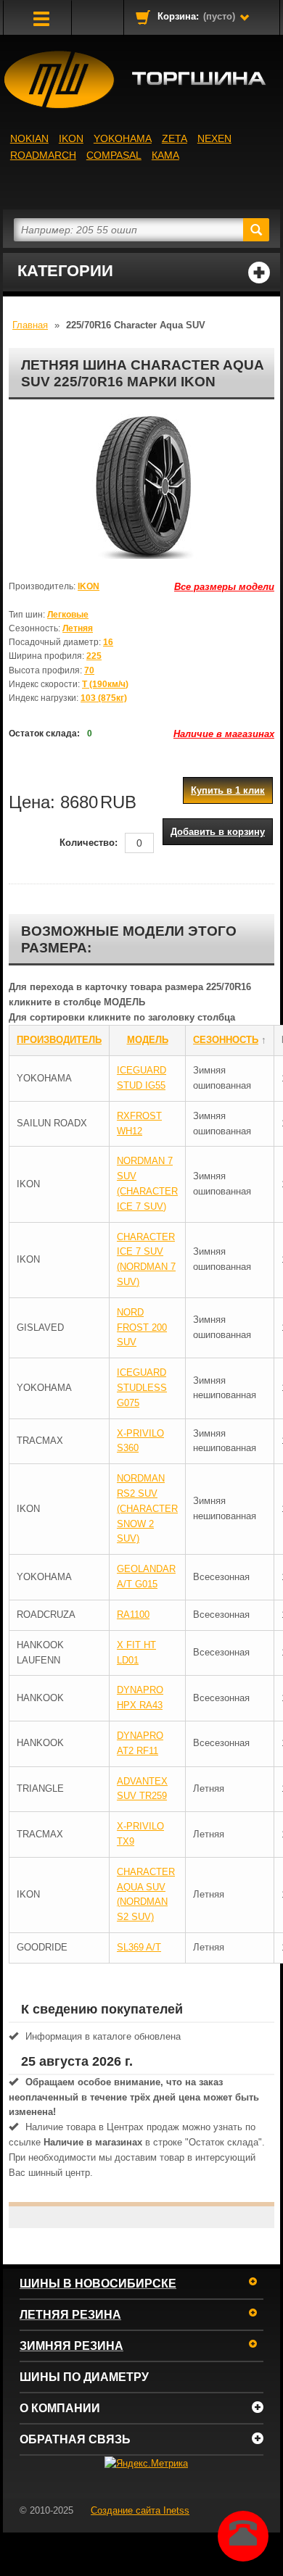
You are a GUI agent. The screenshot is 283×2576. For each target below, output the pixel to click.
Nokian (29, 138)
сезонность (226, 1040)
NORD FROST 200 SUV (142, 1328)
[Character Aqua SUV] (141, 486)
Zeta (175, 138)
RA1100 (133, 1615)
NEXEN (214, 138)
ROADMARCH (43, 155)
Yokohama (123, 138)
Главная (30, 325)
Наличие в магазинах (224, 734)
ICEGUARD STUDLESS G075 (142, 1388)
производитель (59, 1040)
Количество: (89, 843)
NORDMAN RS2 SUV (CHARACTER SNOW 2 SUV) (147, 1508)
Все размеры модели (224, 587)
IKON (71, 138)
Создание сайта (140, 2510)
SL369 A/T (139, 1947)
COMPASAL (114, 155)
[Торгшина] (141, 80)
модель (148, 1040)
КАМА (165, 155)
